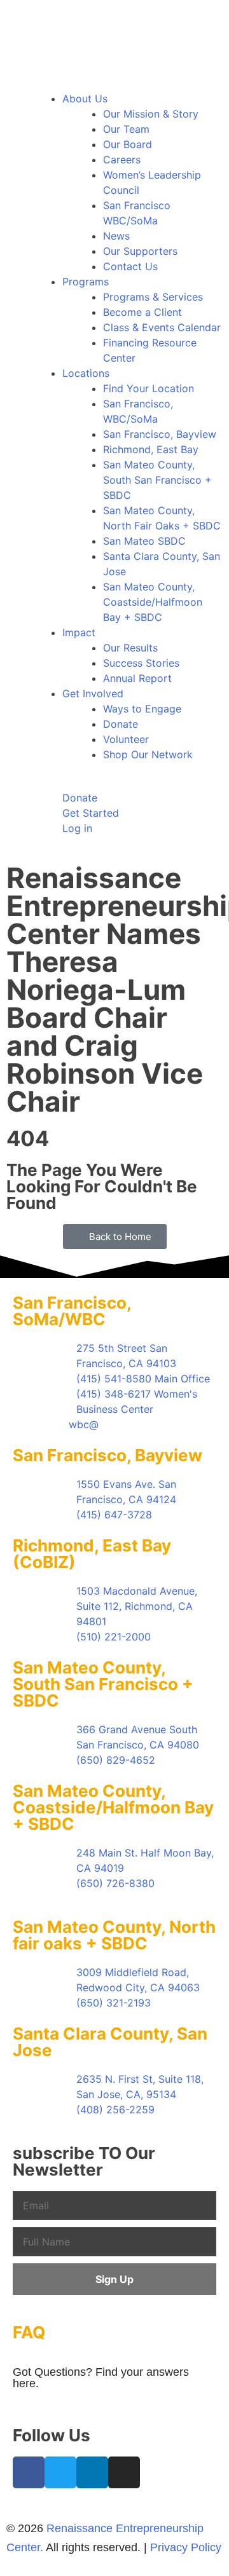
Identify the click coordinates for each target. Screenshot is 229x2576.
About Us (85, 99)
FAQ (29, 2332)
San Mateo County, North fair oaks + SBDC (114, 1935)
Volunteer (126, 739)
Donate (121, 724)
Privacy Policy (186, 2547)
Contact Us (130, 266)
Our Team (126, 129)
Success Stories (141, 663)
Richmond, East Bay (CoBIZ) (92, 1554)
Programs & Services (153, 297)
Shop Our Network (148, 754)
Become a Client (142, 312)
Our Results (130, 648)
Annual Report (137, 678)
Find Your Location (149, 388)
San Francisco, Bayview (160, 434)
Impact (79, 632)
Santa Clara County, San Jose (110, 2042)
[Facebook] (29, 2472)
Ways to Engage (142, 709)
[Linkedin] (92, 2472)
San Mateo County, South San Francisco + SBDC (157, 480)
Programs (86, 282)
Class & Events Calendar (162, 327)
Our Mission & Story (151, 114)
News (116, 236)
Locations (86, 373)
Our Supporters (140, 251)
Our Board (128, 144)
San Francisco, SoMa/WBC (72, 1311)
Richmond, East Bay (151, 449)
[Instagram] (124, 2472)
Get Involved (93, 693)
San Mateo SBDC (144, 541)
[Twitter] (60, 2472)
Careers (122, 160)
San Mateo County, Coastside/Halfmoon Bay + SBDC (153, 602)
